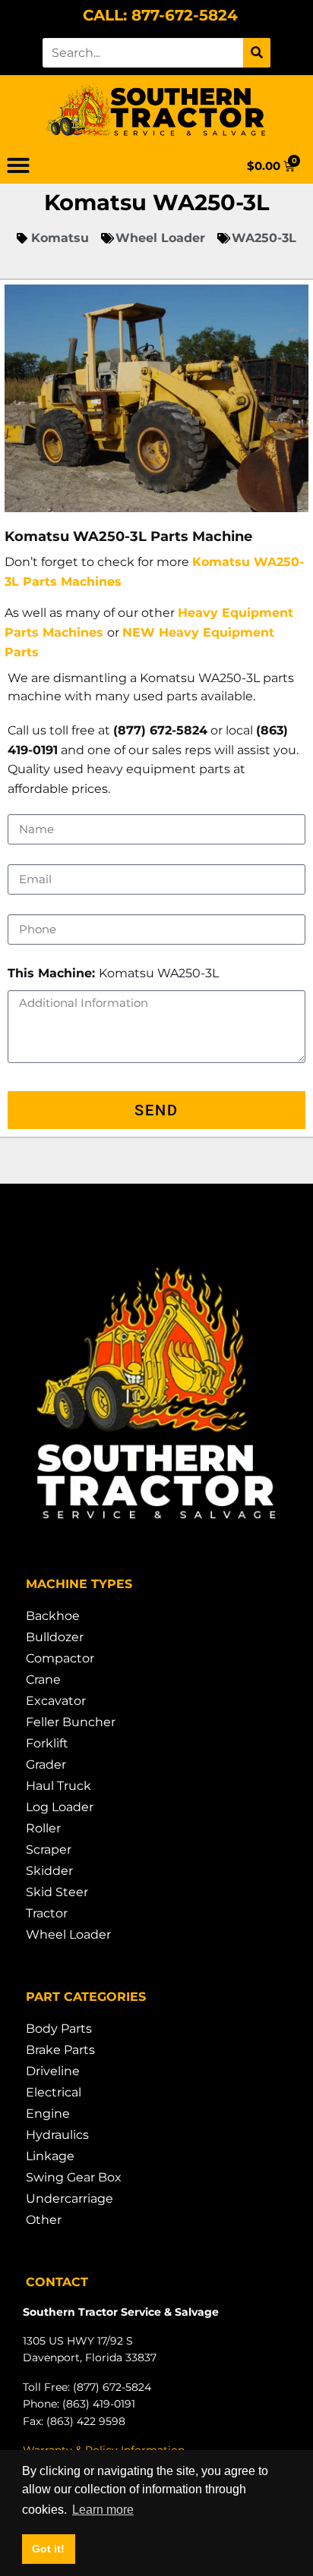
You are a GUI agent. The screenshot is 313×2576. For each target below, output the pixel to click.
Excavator (56, 1701)
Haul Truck (58, 1786)
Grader (46, 1765)
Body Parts (59, 2029)
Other (44, 2220)
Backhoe (53, 1616)
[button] (18, 165)
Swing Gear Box (74, 2177)
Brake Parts (60, 2050)
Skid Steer (57, 1892)
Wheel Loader (68, 1934)
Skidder (49, 1871)
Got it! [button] (48, 2549)
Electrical (54, 2092)
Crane (43, 1680)
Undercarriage (70, 2199)
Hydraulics (57, 2135)
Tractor (47, 1913)
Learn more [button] (103, 2510)
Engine (48, 2114)
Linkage (50, 2156)
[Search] (257, 53)
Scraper (49, 1849)
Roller (43, 1828)
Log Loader (60, 1807)
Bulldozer (55, 1637)
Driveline (53, 2071)
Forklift (47, 1743)
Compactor (60, 1658)
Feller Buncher (71, 1722)
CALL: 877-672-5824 (160, 15)
